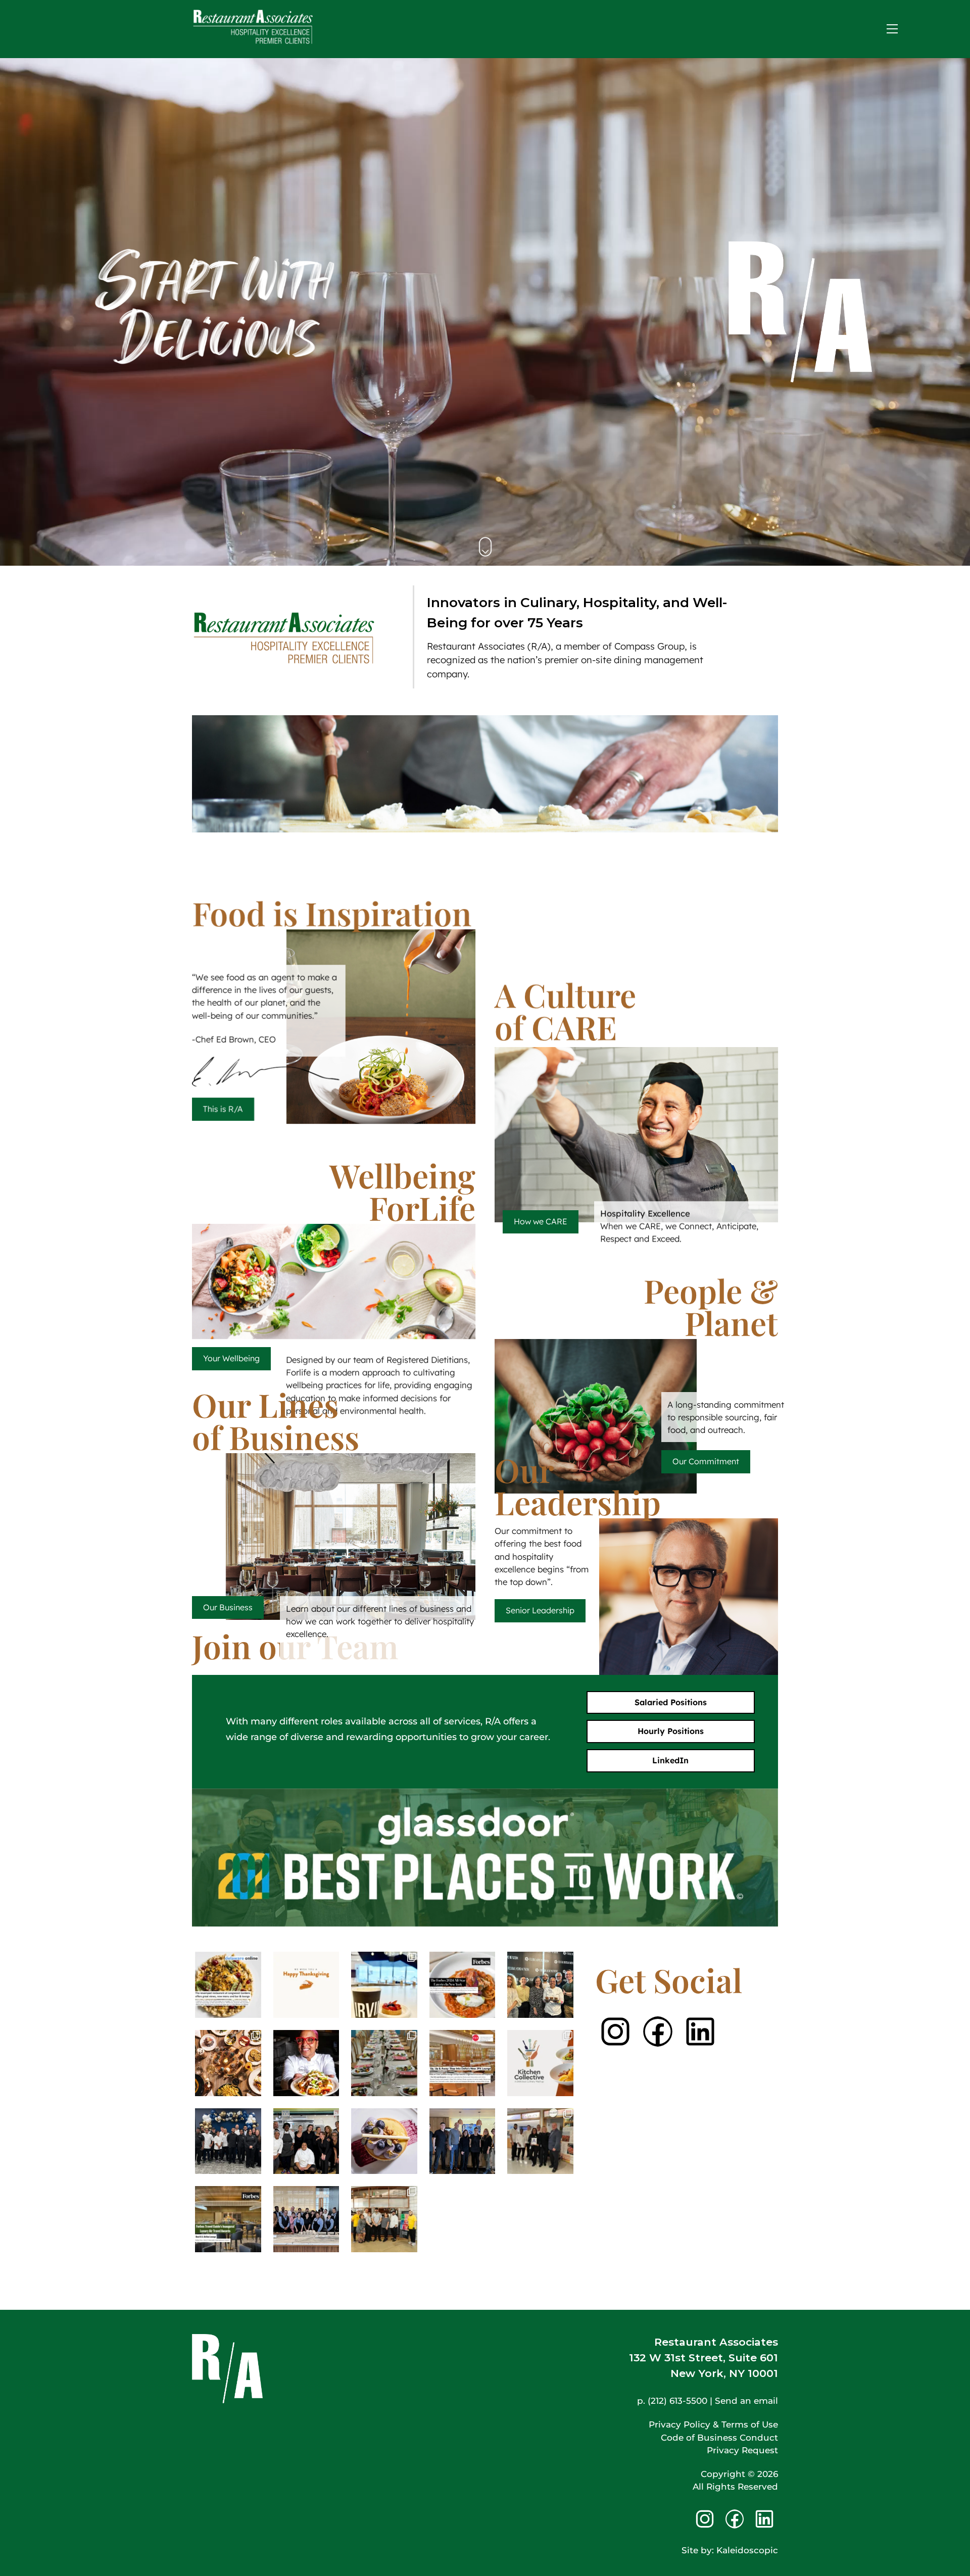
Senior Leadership (540, 1610)
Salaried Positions (671, 1702)
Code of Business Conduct (719, 2438)
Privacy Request (742, 2450)
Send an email (746, 2401)
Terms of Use (750, 2424)
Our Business (228, 1607)
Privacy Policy (680, 2424)
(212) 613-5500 (677, 2401)
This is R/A (223, 1109)
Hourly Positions (671, 1731)
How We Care (636, 1132)
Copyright (723, 2474)
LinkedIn (670, 1760)
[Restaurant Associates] (253, 40)
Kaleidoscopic (747, 2550)
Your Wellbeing (231, 1358)
